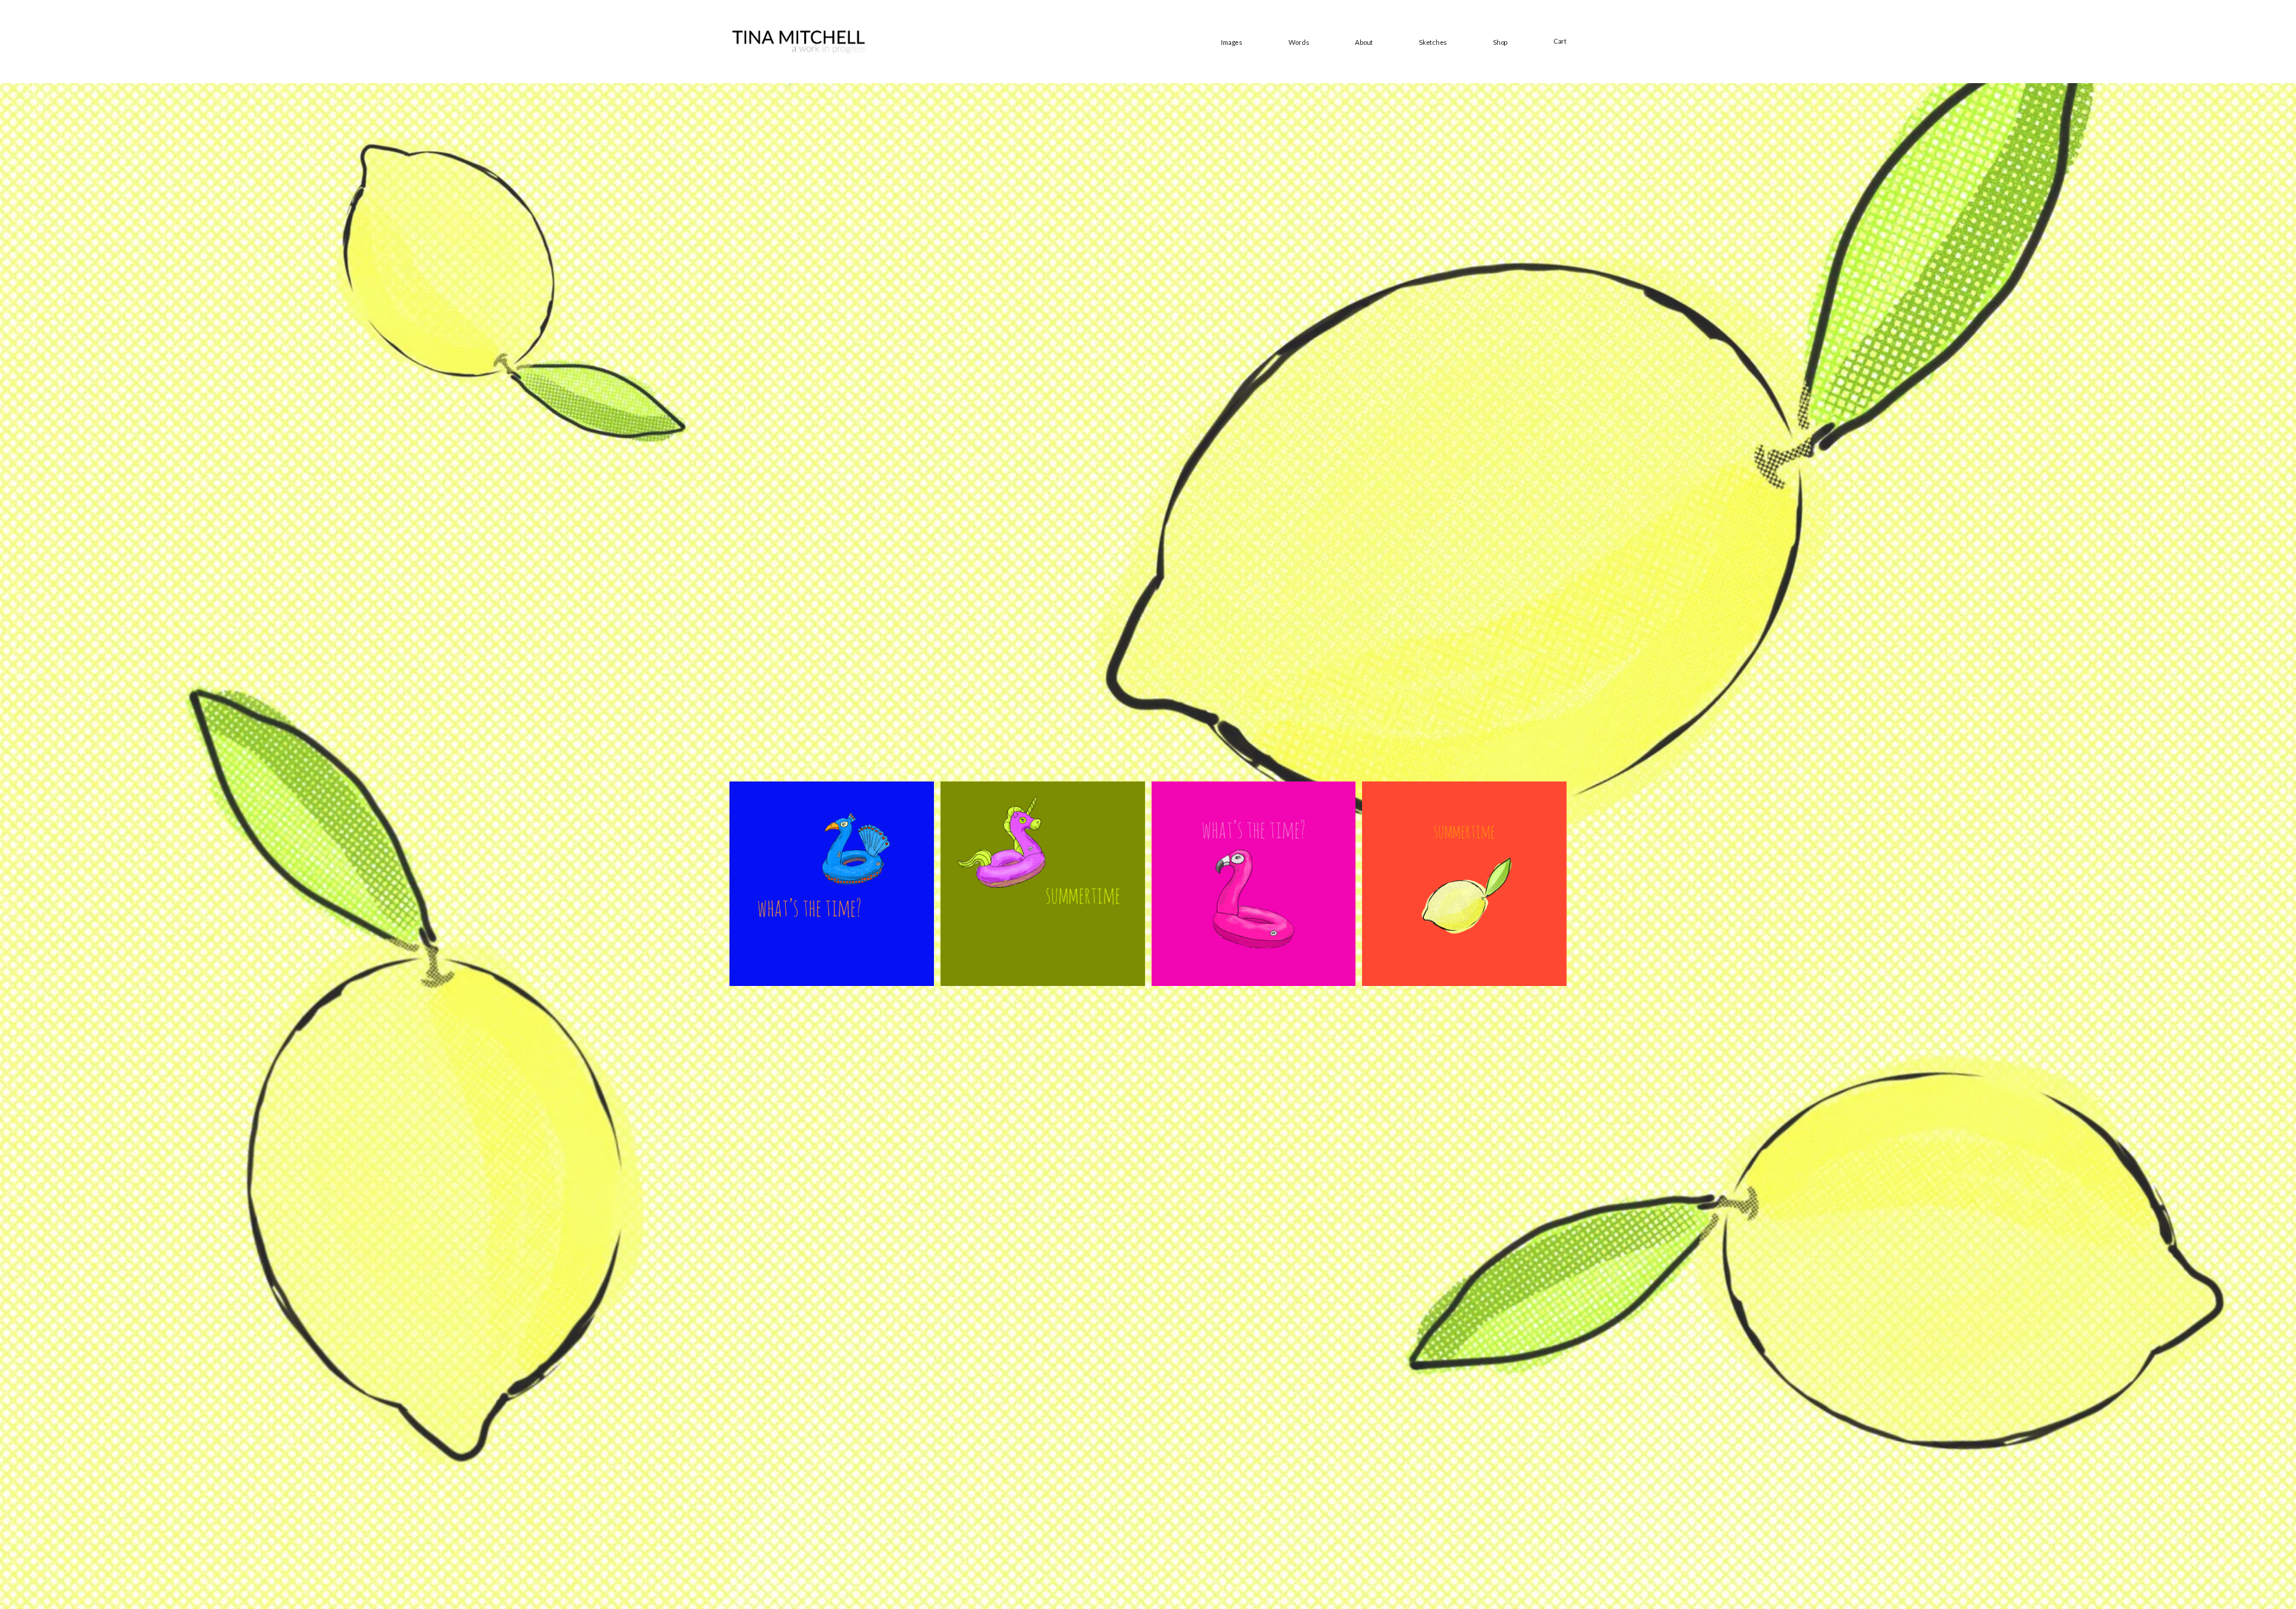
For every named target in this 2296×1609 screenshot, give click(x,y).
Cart (1560, 41)
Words (1299, 42)
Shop (1500, 42)
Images (1232, 42)
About (1364, 42)
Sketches (1433, 42)
